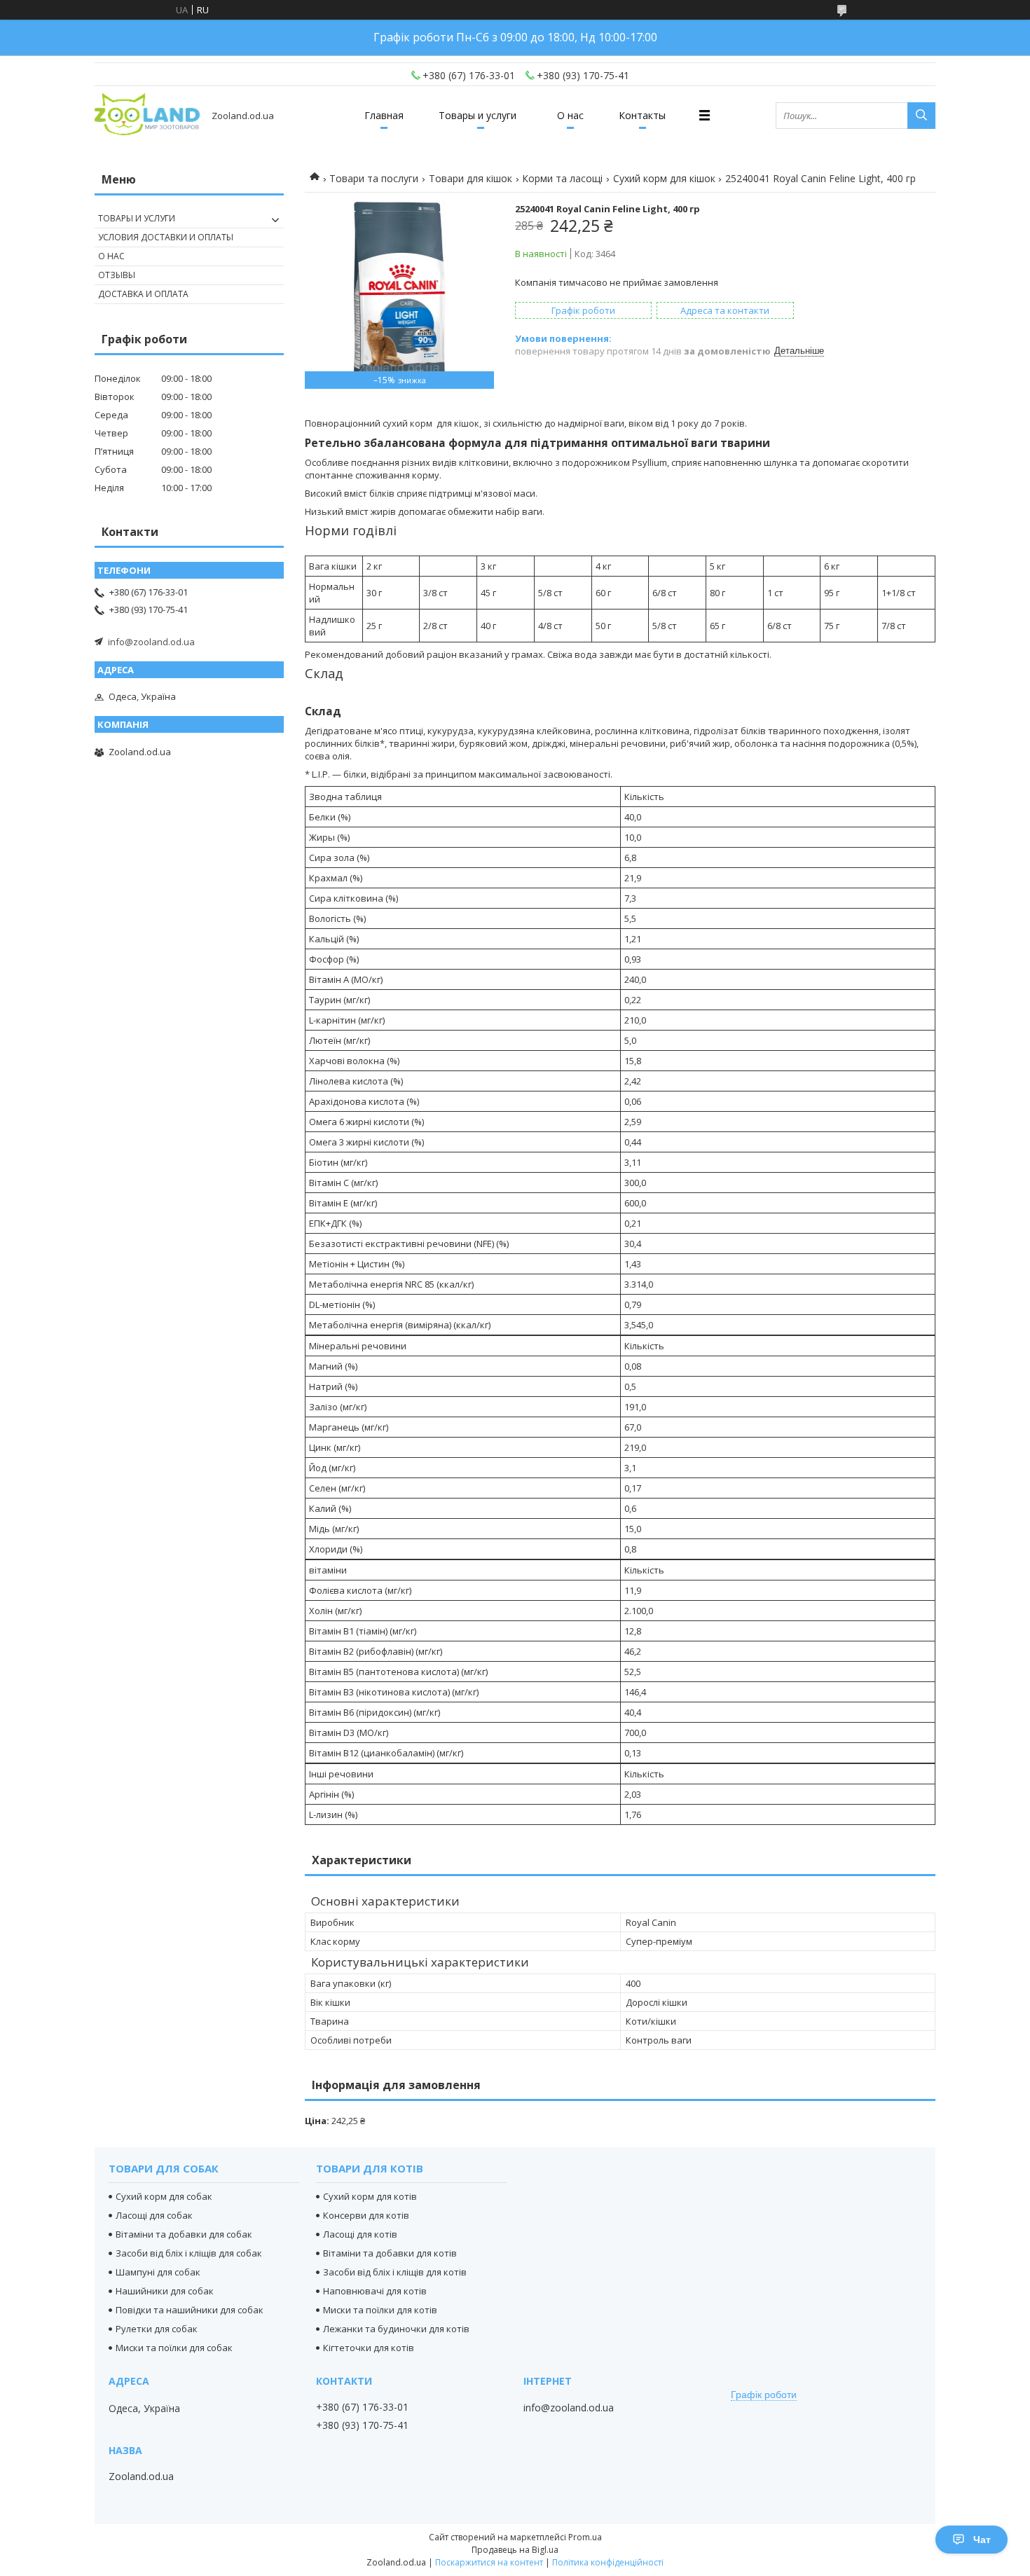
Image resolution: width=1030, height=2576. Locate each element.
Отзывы (117, 275)
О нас (570, 115)
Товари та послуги (374, 178)
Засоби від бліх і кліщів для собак (189, 2253)
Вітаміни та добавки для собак (184, 2234)
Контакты (642, 115)
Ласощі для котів (360, 2234)
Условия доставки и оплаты (166, 237)
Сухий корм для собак (164, 2196)
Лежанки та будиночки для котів (396, 2329)
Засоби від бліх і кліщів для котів (395, 2272)
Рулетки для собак (157, 2329)
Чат (982, 2540)
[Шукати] (921, 116)
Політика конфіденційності (608, 2562)
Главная (384, 115)
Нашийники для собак (165, 2291)
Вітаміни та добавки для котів (390, 2253)
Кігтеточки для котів (369, 2348)
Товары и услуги (478, 115)
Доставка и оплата (143, 294)
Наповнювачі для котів (375, 2291)
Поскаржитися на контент (489, 2562)
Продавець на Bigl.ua (515, 2550)
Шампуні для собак (158, 2272)
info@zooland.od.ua (151, 642)
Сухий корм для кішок (664, 178)
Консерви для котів (366, 2215)
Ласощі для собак (154, 2215)
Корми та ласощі (562, 178)
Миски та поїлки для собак (174, 2348)
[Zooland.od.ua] (147, 115)
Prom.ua (585, 2537)
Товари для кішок (471, 178)
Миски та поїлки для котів (380, 2310)
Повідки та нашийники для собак (190, 2310)
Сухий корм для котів (370, 2196)
